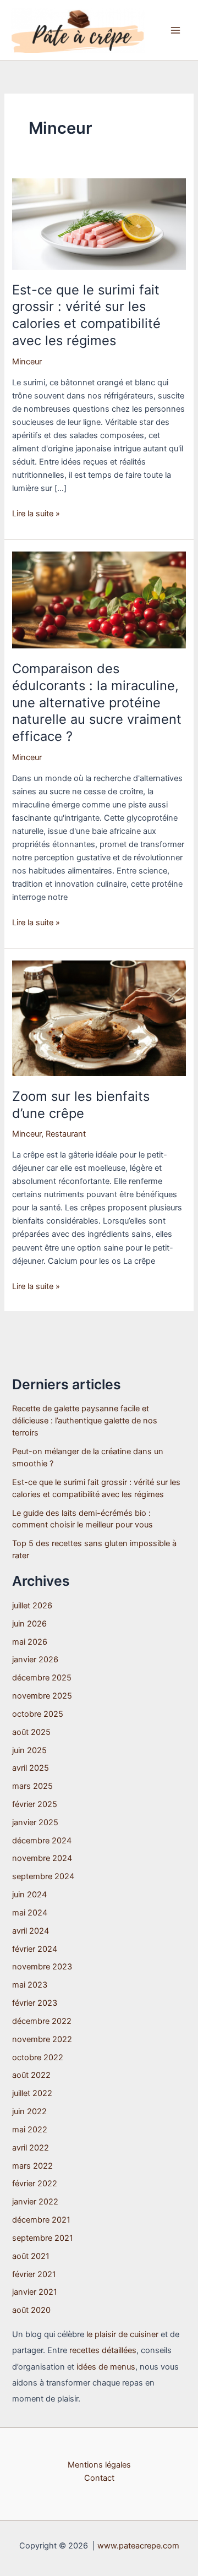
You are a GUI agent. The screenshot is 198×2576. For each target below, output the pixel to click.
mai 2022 (30, 2130)
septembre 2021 (43, 2238)
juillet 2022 (32, 2093)
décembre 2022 (42, 2021)
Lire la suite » (36, 514)
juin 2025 (29, 1750)
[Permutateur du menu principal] (175, 30)
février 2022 (35, 2184)
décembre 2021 (41, 2220)
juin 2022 (29, 2111)
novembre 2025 (42, 1696)
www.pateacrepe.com (138, 2546)
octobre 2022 (38, 2057)
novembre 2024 (42, 1858)
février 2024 (35, 1949)
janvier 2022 (35, 2202)
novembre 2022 (42, 2039)
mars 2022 (32, 2166)
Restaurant (66, 1134)
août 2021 (31, 2256)
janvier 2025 (35, 1822)
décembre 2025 (42, 1678)
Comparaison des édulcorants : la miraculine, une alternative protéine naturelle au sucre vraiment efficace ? (97, 702)
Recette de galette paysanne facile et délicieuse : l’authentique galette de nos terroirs (85, 1421)
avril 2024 (31, 1931)
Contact (99, 2478)
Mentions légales (99, 2465)
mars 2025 (32, 1786)
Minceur (27, 362)
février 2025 (35, 1804)
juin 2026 (29, 1624)
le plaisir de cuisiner (122, 2334)
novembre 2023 (42, 1967)
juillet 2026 (32, 1606)
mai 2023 (30, 1985)
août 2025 (31, 1732)
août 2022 (31, 2075)
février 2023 (35, 2003)
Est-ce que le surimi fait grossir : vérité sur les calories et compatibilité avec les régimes (86, 315)
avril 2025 (31, 1768)
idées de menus (106, 2367)
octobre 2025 (38, 1714)
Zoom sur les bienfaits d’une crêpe (81, 1105)
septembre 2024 (43, 1876)
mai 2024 (30, 1913)
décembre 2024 (42, 1841)
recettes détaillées (103, 2350)
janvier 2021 (35, 2292)
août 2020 (31, 2310)
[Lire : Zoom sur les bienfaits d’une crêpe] (99, 1018)
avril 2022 (31, 2148)
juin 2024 (29, 1895)
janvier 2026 (35, 1660)
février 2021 (34, 2274)
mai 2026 (30, 1642)
